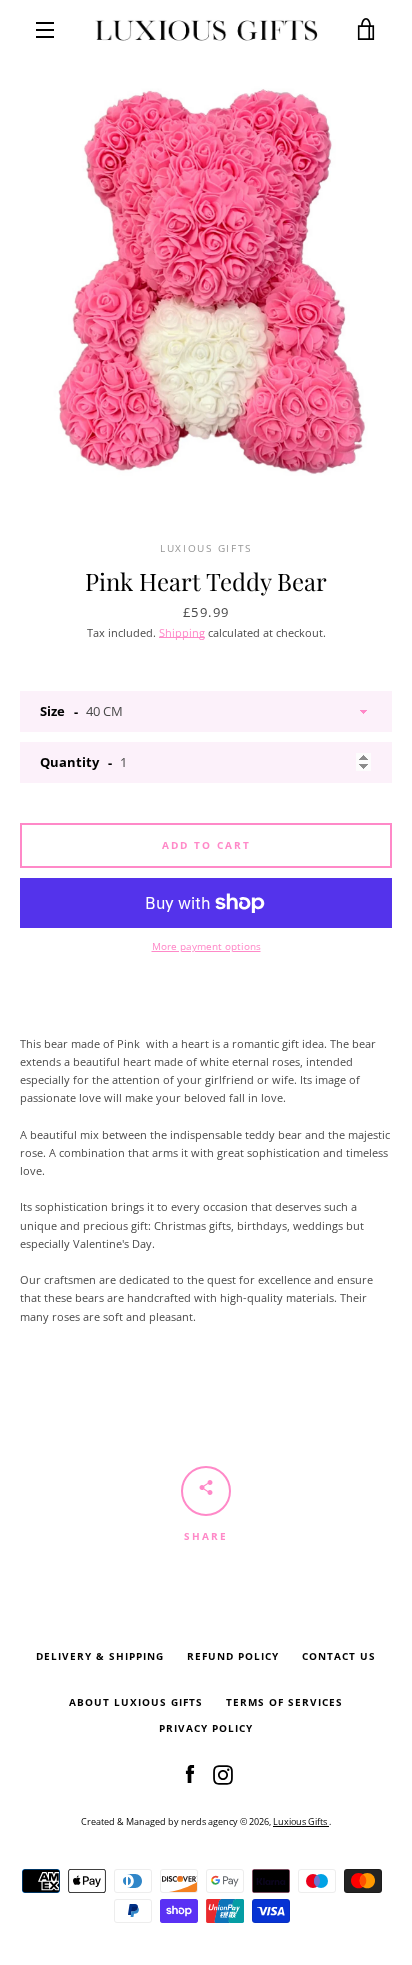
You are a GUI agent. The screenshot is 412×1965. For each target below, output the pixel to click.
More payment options (206, 946)
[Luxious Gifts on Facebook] (190, 1773)
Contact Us (339, 1656)
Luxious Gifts (301, 1821)
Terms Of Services (284, 1702)
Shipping (182, 632)
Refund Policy (233, 1656)
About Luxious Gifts (136, 1702)
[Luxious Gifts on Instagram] (223, 1773)
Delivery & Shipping (100, 1656)
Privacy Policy (206, 1728)
